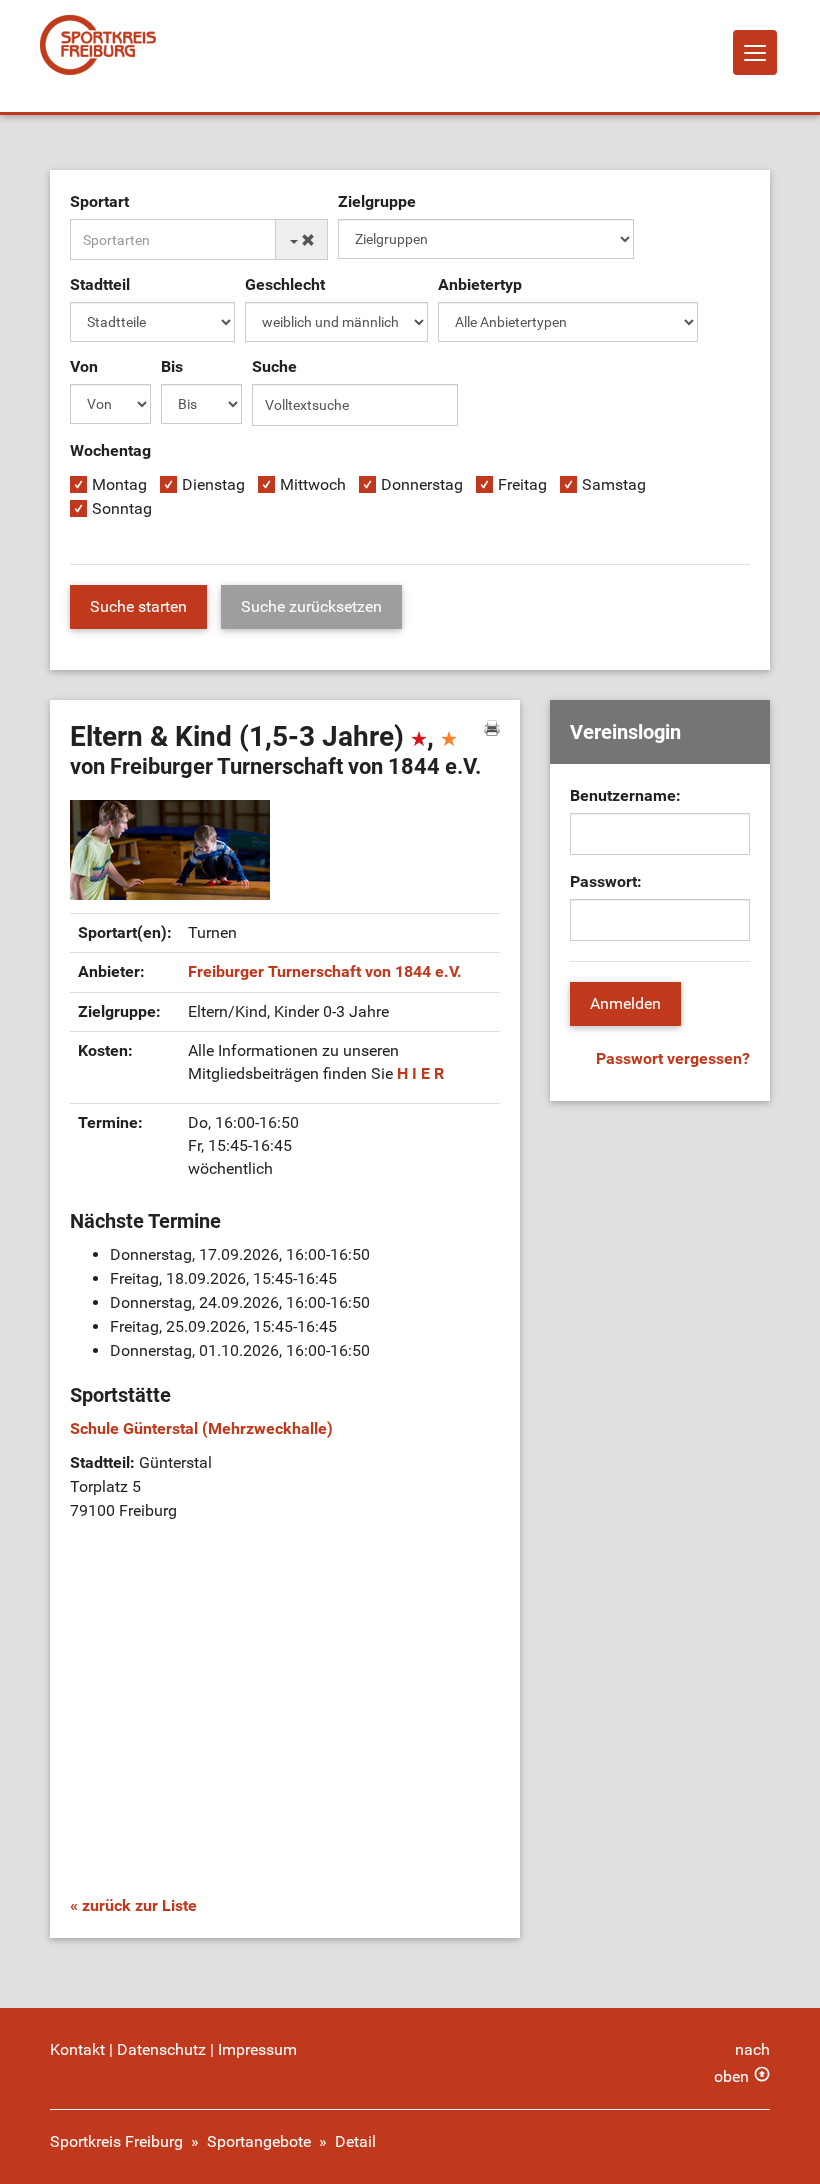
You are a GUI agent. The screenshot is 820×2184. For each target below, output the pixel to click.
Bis (172, 366)
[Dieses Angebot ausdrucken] (492, 728)
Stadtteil (100, 284)
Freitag (522, 484)
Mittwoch (313, 484)
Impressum (257, 2049)
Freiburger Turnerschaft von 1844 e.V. (325, 971)
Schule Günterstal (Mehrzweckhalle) (201, 1428)
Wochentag (110, 450)
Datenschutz (161, 2049)
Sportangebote (259, 2141)
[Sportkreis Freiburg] (98, 45)
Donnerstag (422, 484)
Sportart (99, 201)
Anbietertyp (480, 284)
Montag (119, 484)
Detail (355, 2141)
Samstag (614, 484)
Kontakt (77, 2049)
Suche (274, 366)
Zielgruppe (377, 201)
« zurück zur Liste (133, 1905)
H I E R (420, 1073)
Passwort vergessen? (673, 1058)
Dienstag (213, 484)
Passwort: (606, 881)
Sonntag (122, 508)
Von (84, 366)
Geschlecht (285, 284)
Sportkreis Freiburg (116, 2141)
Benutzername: (625, 795)
